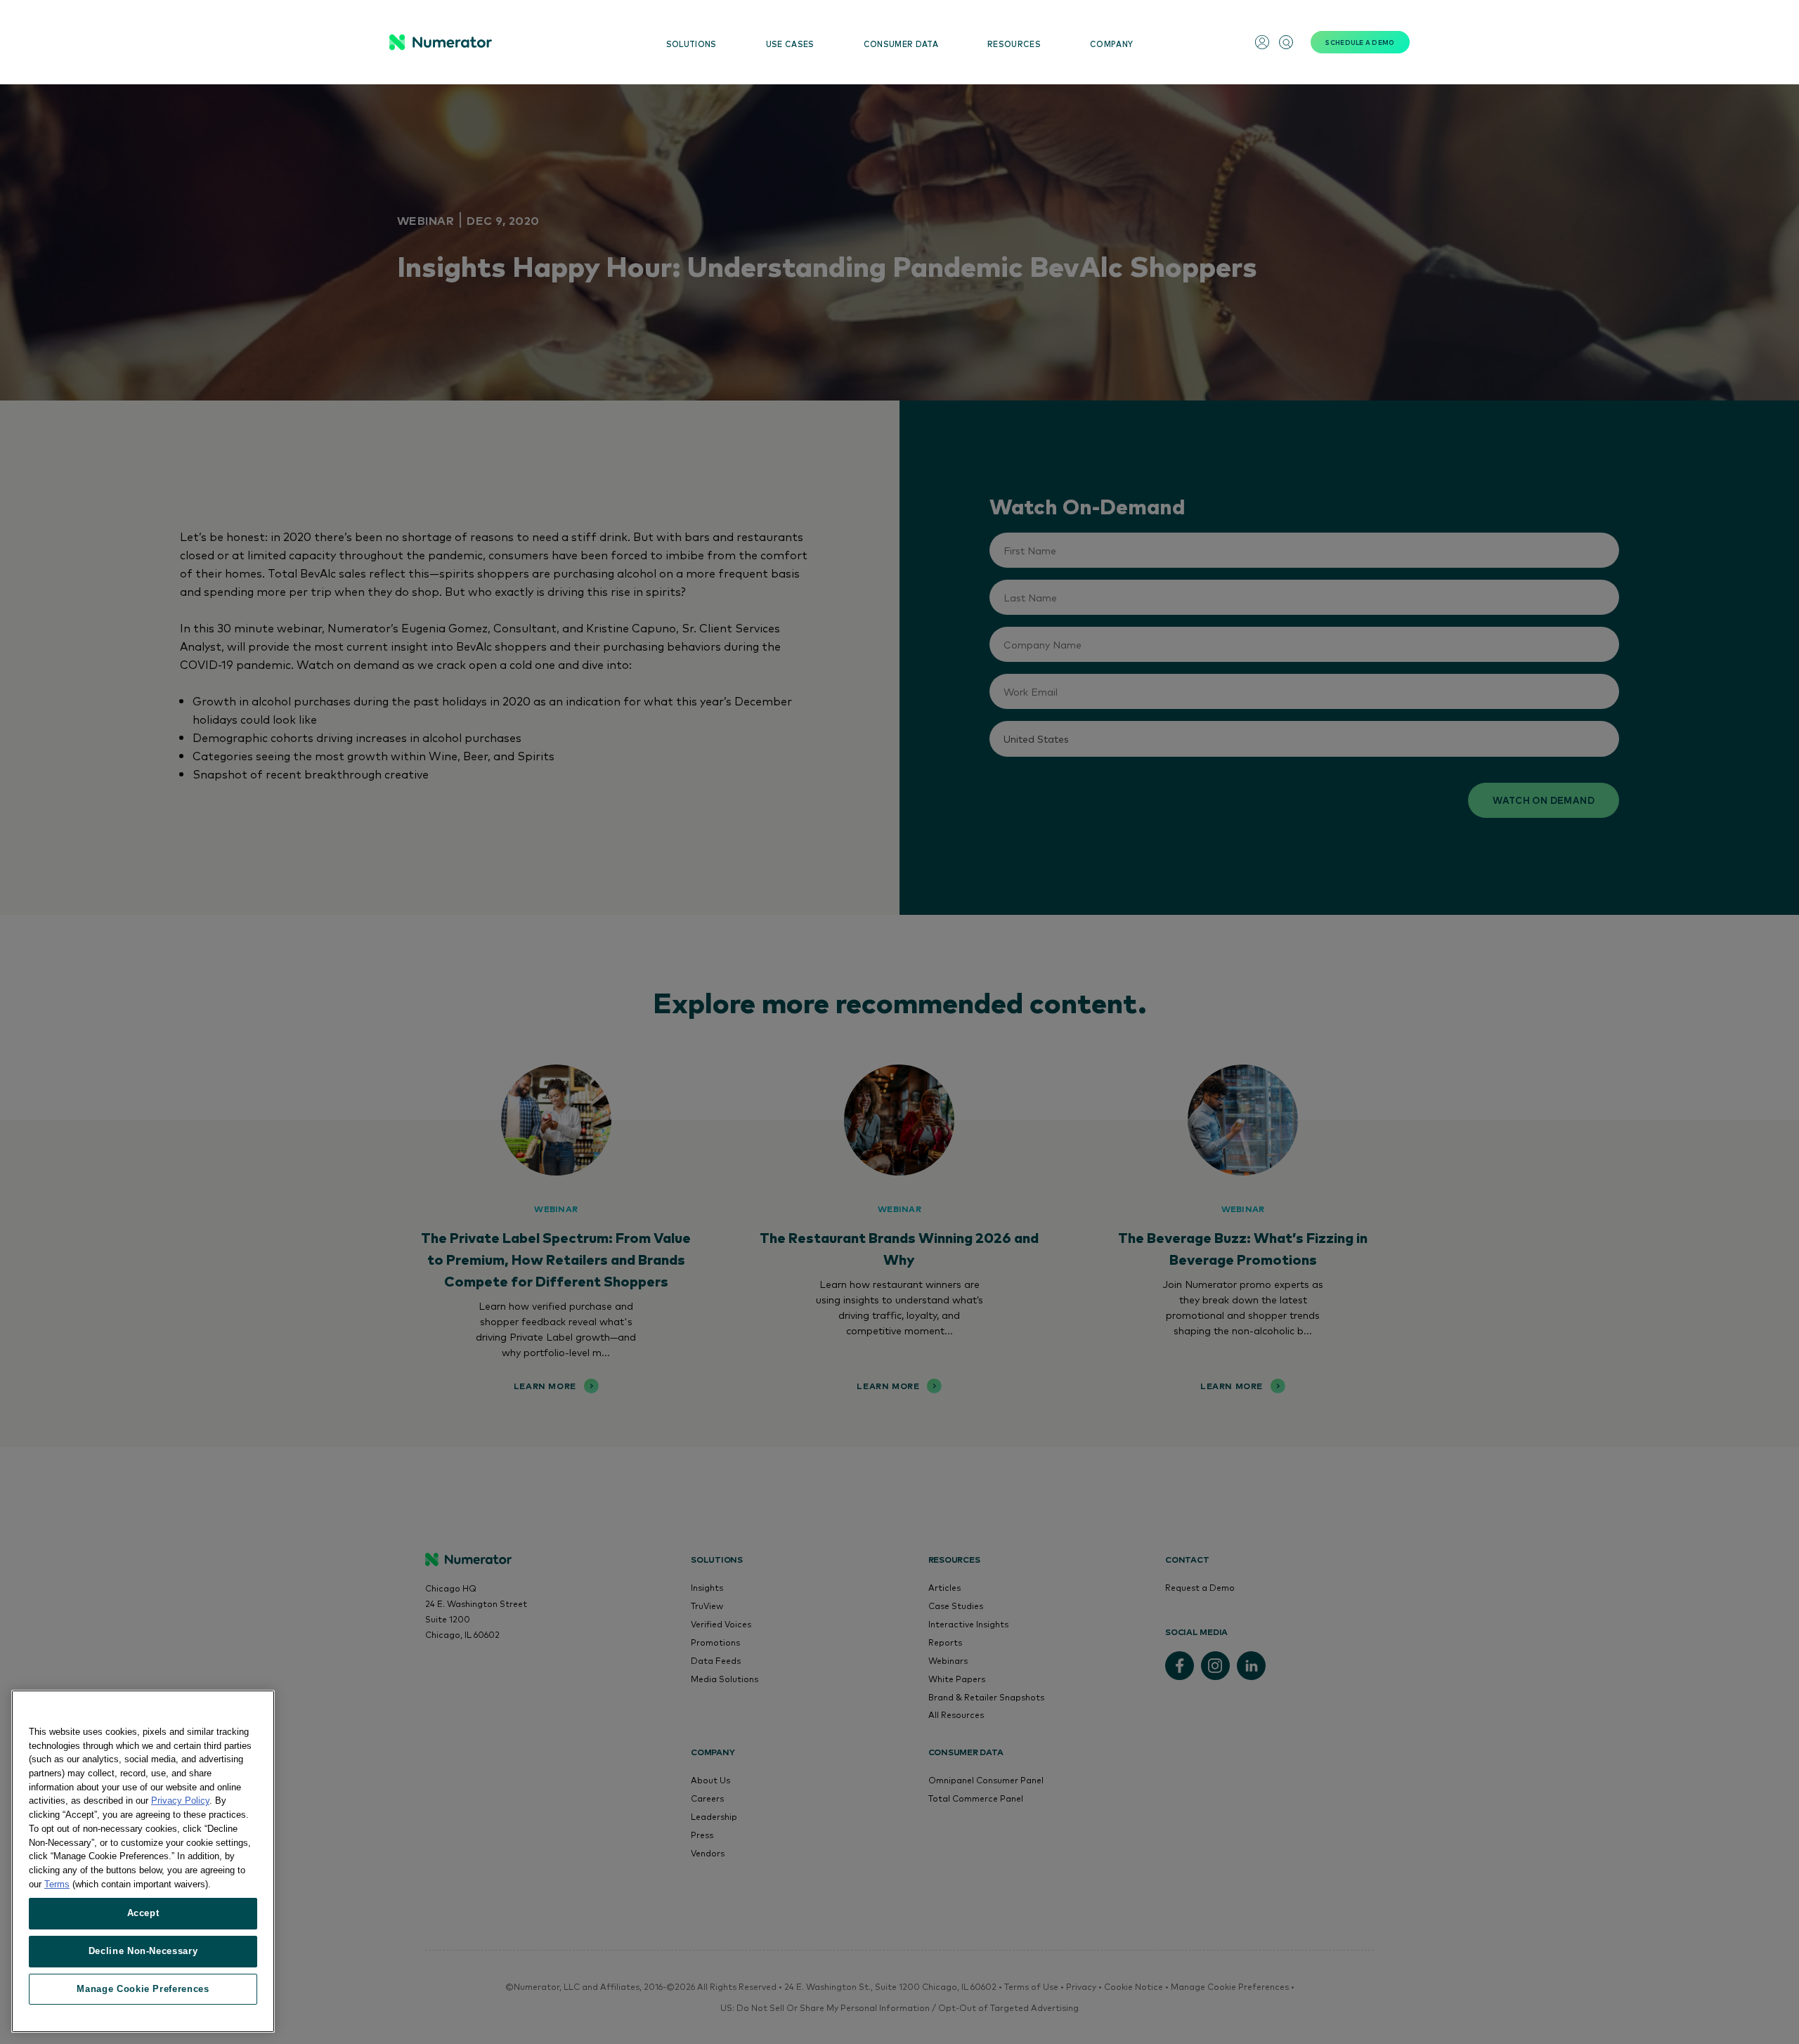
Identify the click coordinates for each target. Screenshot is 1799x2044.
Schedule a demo (1360, 42)
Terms (57, 1883)
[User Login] (1262, 42)
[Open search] (1286, 42)
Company (1111, 44)
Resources (1014, 44)
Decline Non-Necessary (143, 1951)
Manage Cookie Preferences (143, 1989)
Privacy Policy (180, 1801)
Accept (143, 1913)
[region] (143, 1861)
